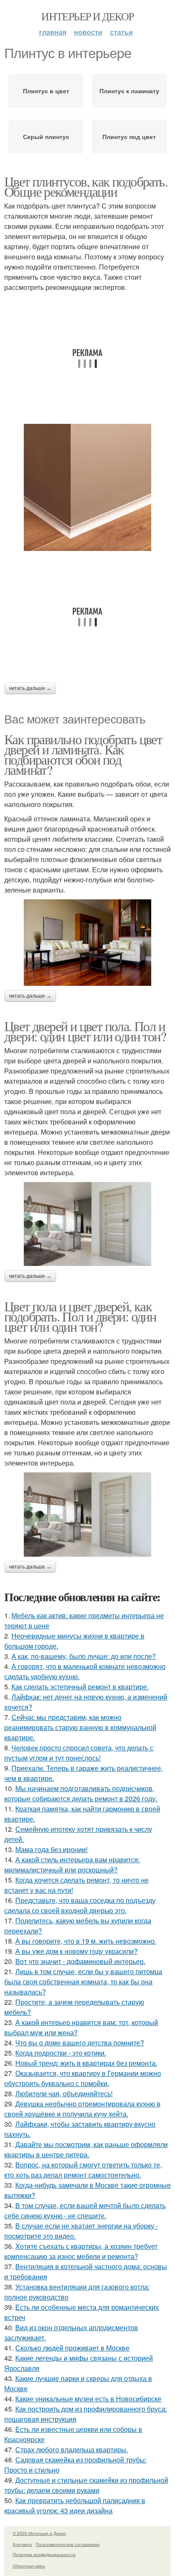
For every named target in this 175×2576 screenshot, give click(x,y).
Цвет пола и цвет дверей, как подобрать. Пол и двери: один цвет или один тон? (80, 1316)
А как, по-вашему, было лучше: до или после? (84, 1656)
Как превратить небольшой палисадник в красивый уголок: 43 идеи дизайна (75, 2505)
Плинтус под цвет (129, 136)
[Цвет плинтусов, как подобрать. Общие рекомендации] (87, 487)
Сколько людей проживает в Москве (72, 2348)
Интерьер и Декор (87, 16)
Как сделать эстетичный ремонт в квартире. (80, 1687)
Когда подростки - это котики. (61, 2053)
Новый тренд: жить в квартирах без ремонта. (86, 2063)
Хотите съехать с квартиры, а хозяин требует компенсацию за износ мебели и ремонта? (81, 2251)
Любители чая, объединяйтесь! (64, 2093)
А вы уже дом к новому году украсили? (76, 1951)
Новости (88, 32)
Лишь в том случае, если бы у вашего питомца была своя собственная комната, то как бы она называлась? (83, 1982)
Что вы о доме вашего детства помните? (80, 2043)
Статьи (121, 32)
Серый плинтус (46, 136)
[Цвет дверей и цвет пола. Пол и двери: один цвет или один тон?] (87, 1224)
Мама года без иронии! (51, 1849)
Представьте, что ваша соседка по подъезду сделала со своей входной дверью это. (80, 1905)
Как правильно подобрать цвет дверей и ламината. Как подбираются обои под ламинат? (83, 754)
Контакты (22, 2544)
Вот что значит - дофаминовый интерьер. (80, 1961)
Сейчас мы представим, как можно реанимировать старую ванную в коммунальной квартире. (80, 1727)
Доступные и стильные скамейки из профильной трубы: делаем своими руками (86, 2485)
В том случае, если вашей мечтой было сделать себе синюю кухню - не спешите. (85, 2210)
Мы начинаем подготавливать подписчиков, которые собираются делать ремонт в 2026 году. (81, 1793)
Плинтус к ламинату (129, 91)
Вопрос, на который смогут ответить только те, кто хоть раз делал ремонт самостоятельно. (83, 2170)
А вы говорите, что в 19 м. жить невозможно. (86, 1941)
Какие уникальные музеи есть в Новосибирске (88, 2399)
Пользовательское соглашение (68, 2544)
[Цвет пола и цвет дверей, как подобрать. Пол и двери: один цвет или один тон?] (87, 1515)
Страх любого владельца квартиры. (72, 2449)
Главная (53, 32)
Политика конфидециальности (44, 2554)
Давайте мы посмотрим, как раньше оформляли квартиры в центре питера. (86, 2149)
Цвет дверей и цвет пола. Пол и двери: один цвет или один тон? (85, 1031)
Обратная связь (29, 2566)
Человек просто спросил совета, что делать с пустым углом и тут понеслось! (79, 1753)
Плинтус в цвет (46, 91)
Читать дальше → (30, 688)
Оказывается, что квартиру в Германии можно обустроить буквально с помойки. (83, 2078)
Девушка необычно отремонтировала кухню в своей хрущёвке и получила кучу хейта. (82, 2109)
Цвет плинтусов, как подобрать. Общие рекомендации (86, 186)
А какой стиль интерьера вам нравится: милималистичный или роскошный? (72, 1865)
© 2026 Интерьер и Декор (39, 2533)
